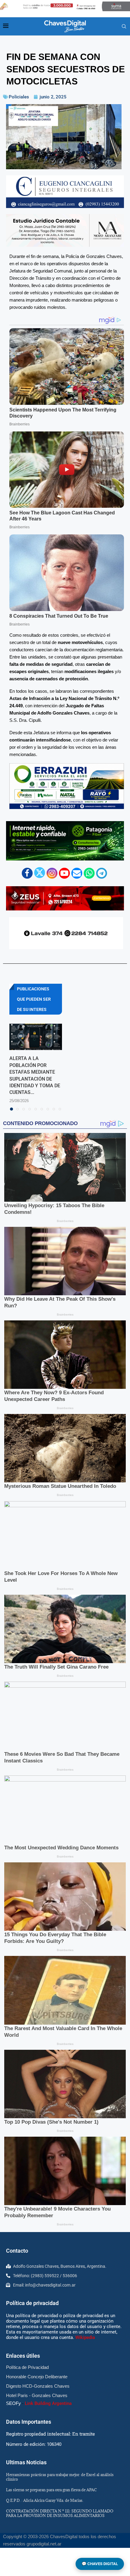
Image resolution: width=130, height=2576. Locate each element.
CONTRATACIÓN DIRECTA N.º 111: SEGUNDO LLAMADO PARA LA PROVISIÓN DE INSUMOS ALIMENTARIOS (60, 2513)
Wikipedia (85, 2337)
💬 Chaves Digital (100, 2564)
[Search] (124, 27)
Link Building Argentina (48, 2403)
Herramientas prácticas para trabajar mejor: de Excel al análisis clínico (60, 2477)
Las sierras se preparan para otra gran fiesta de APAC (51, 2490)
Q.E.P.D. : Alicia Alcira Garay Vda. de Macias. (45, 2500)
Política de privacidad (32, 2303)
